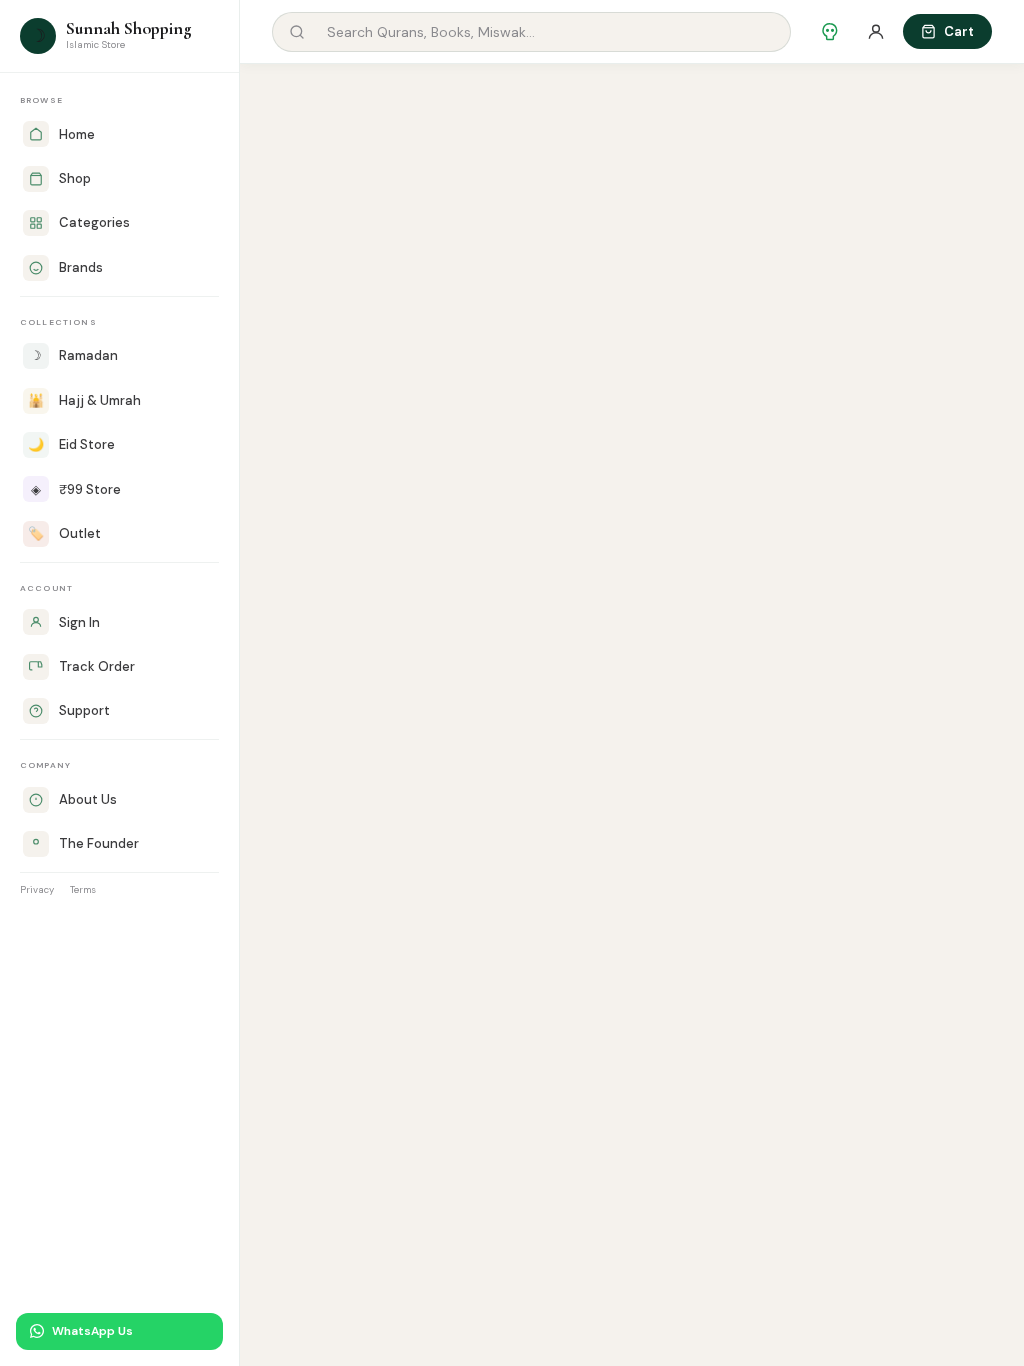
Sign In (79, 622)
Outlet (64, 533)
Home (77, 134)
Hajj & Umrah (84, 400)
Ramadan (74, 355)
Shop (75, 178)
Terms (83, 889)
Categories (94, 222)
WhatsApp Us (92, 1331)
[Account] (876, 32)
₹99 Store (76, 489)
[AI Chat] (830, 32)
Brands (81, 267)
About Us (88, 799)
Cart (959, 31)
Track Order (97, 666)
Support (84, 710)
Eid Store (71, 444)
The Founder (99, 843)
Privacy (37, 889)
